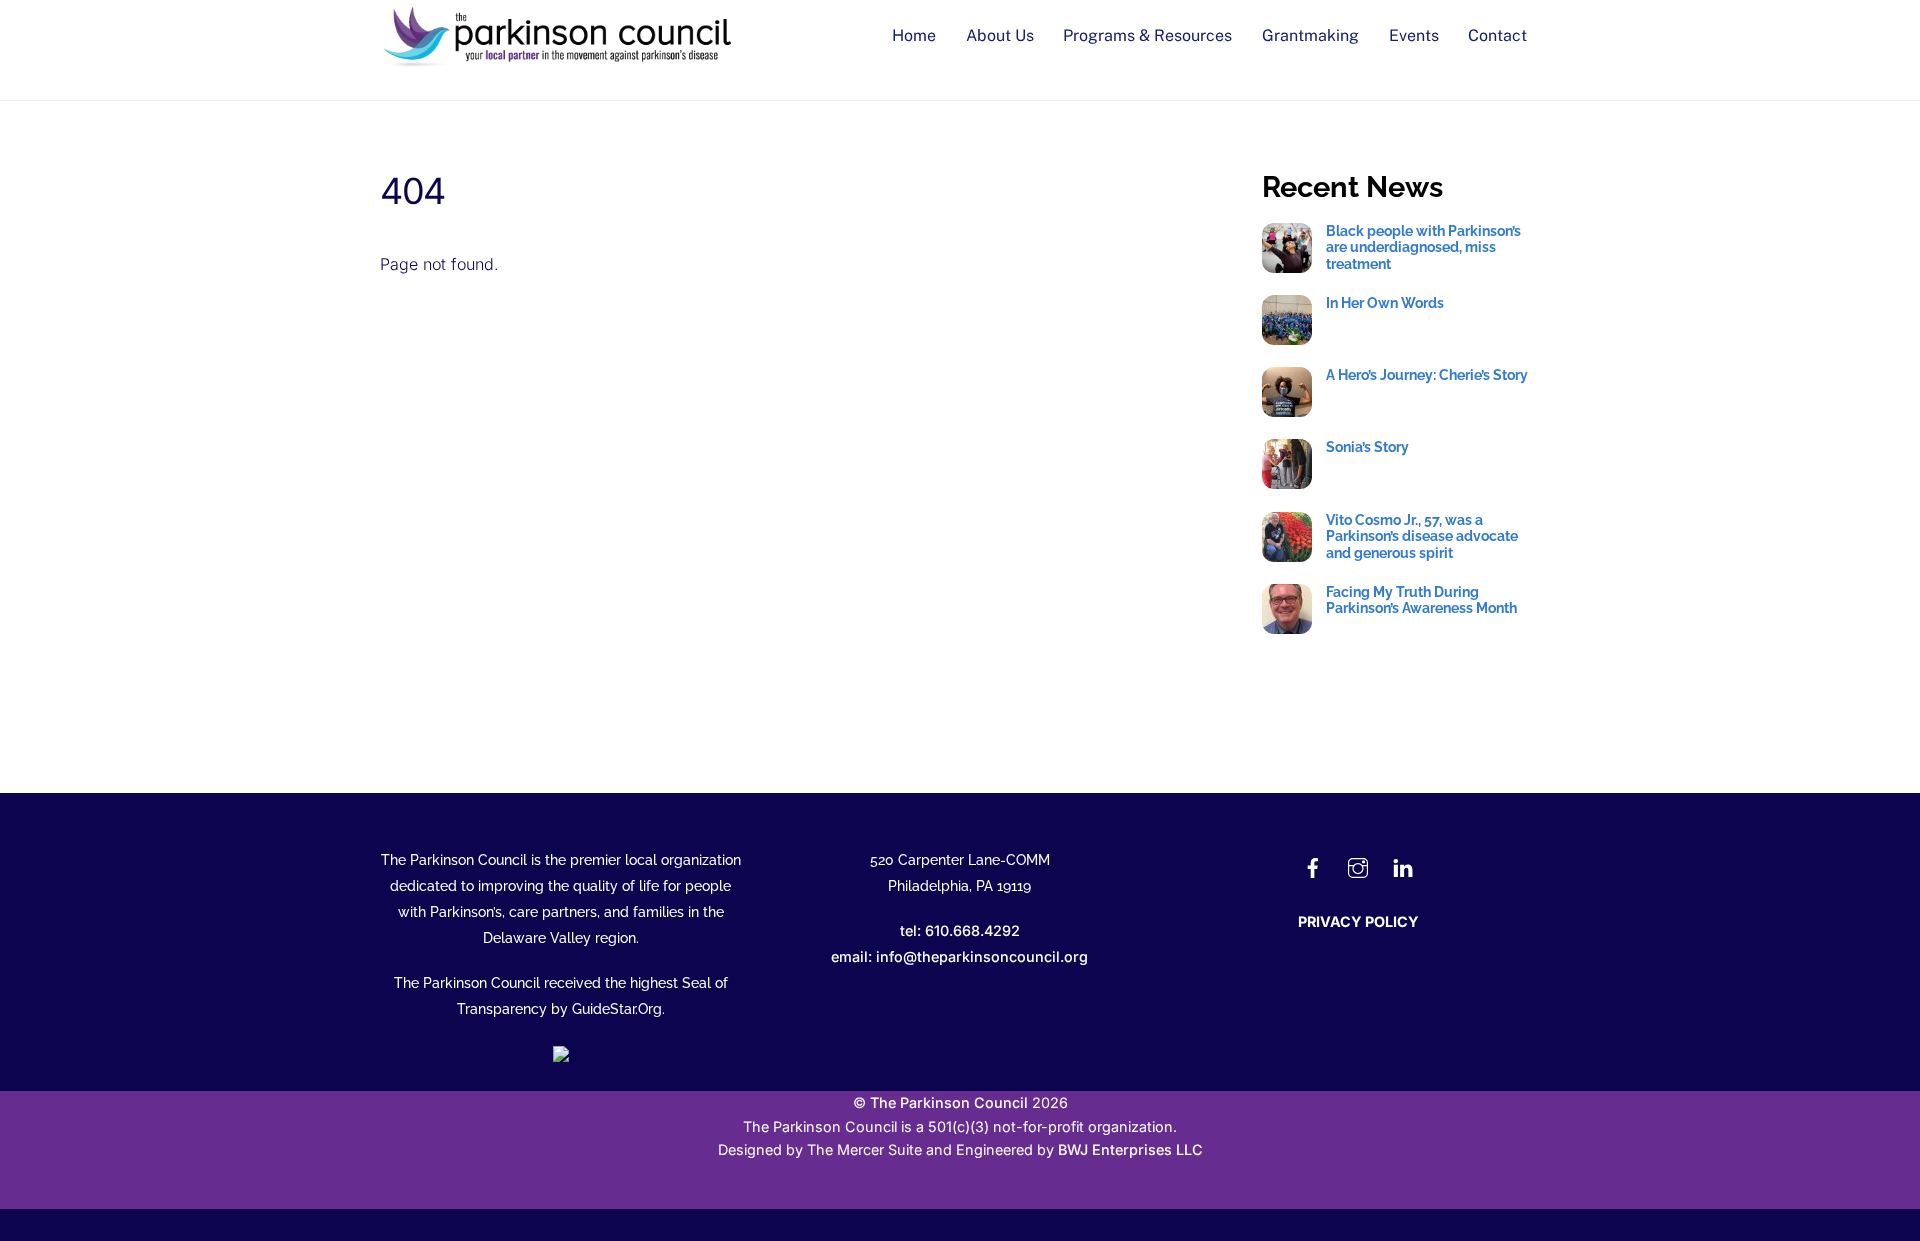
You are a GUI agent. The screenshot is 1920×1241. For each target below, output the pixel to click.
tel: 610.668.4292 (960, 930)
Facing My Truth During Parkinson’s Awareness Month (1421, 600)
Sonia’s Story (1367, 447)
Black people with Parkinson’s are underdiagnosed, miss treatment (1423, 247)
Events (1414, 35)
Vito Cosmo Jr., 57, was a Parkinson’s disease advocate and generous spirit (1422, 536)
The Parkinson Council (949, 1102)
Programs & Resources (1147, 35)
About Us (1000, 35)
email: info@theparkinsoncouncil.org (959, 956)
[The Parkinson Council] (560, 62)
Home (914, 35)
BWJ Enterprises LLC (1130, 1149)
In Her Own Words (1385, 303)
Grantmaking (1310, 35)
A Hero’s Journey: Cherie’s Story (1427, 375)
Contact (1497, 35)
